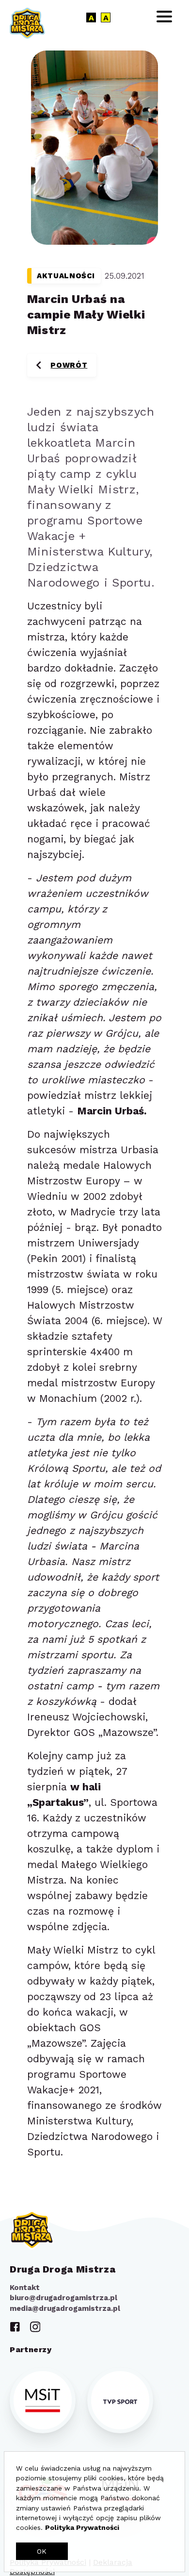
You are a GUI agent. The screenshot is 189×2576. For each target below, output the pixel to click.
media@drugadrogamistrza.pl (65, 2308)
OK (42, 2551)
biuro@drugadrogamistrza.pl (63, 2298)
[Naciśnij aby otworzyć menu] (164, 17)
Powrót (73, 369)
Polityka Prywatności (82, 2527)
